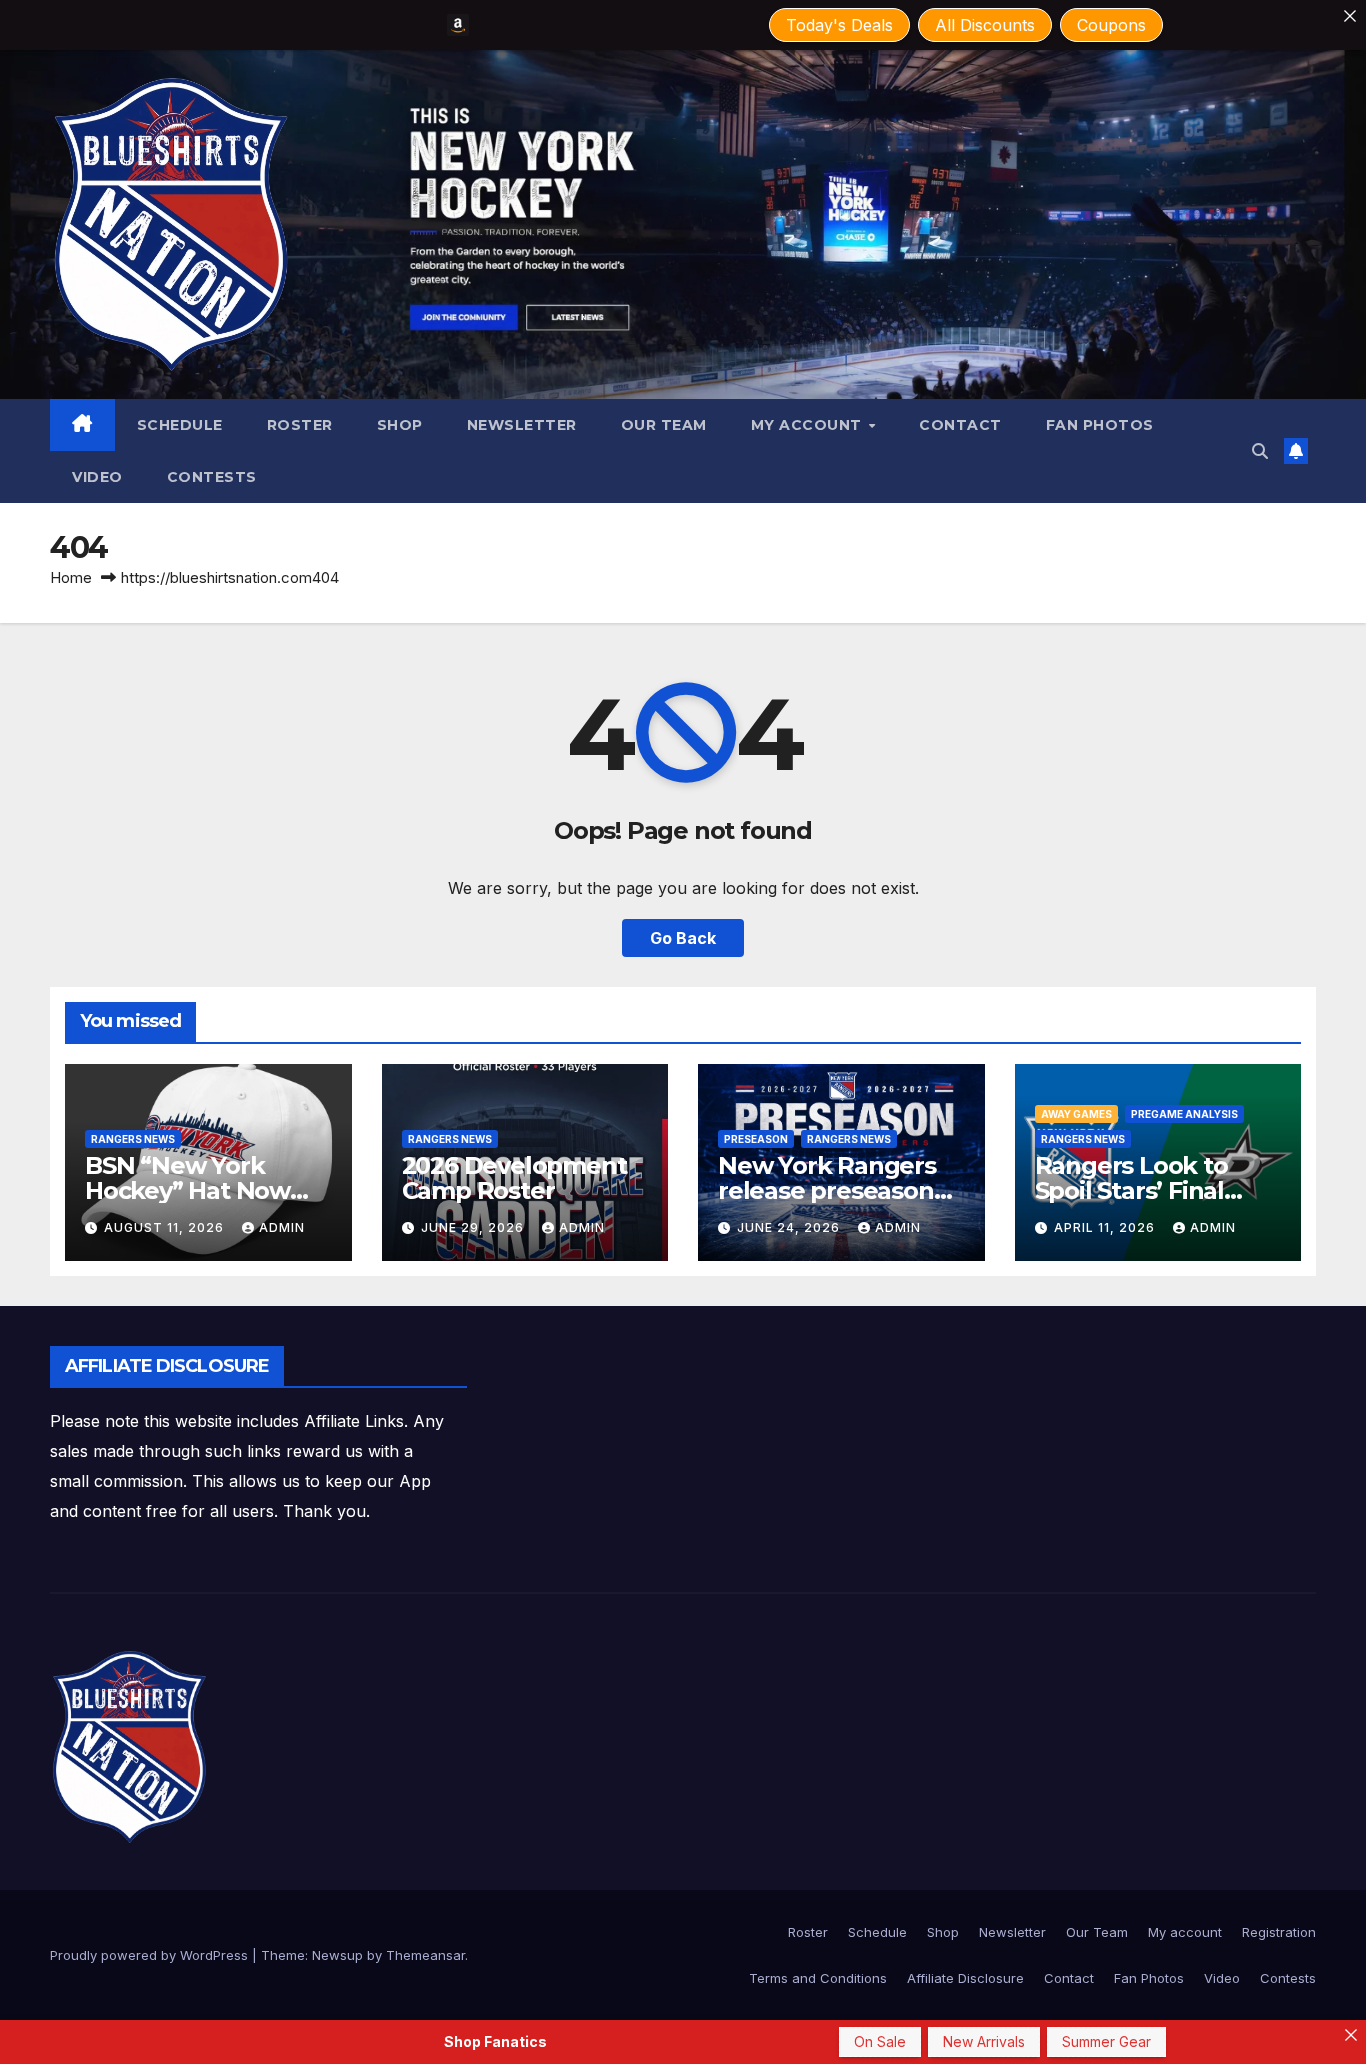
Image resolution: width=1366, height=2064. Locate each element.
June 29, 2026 (474, 1227)
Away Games (1076, 1114)
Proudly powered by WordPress (151, 1955)
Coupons (1111, 25)
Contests (212, 477)
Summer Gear (1106, 2041)
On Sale (880, 2041)
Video (97, 477)
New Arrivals (984, 2041)
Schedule (180, 425)
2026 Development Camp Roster (514, 1178)
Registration (1279, 1932)
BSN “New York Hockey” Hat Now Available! (187, 1190)
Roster (300, 425)
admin (282, 1227)
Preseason (756, 1139)
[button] (1260, 451)
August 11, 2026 (166, 1227)
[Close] (1350, 16)
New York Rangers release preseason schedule (827, 1190)
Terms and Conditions (818, 1978)
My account (809, 425)
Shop (400, 425)
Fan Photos (1100, 425)
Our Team (664, 425)
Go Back (683, 938)
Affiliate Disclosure (965, 1978)
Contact (960, 425)
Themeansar (425, 1955)
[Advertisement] (832, 1391)
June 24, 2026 (790, 1227)
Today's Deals (839, 25)
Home (71, 577)
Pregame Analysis (1184, 1114)
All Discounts (985, 25)
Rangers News (133, 1139)
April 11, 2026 (1106, 1227)
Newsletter (522, 425)
